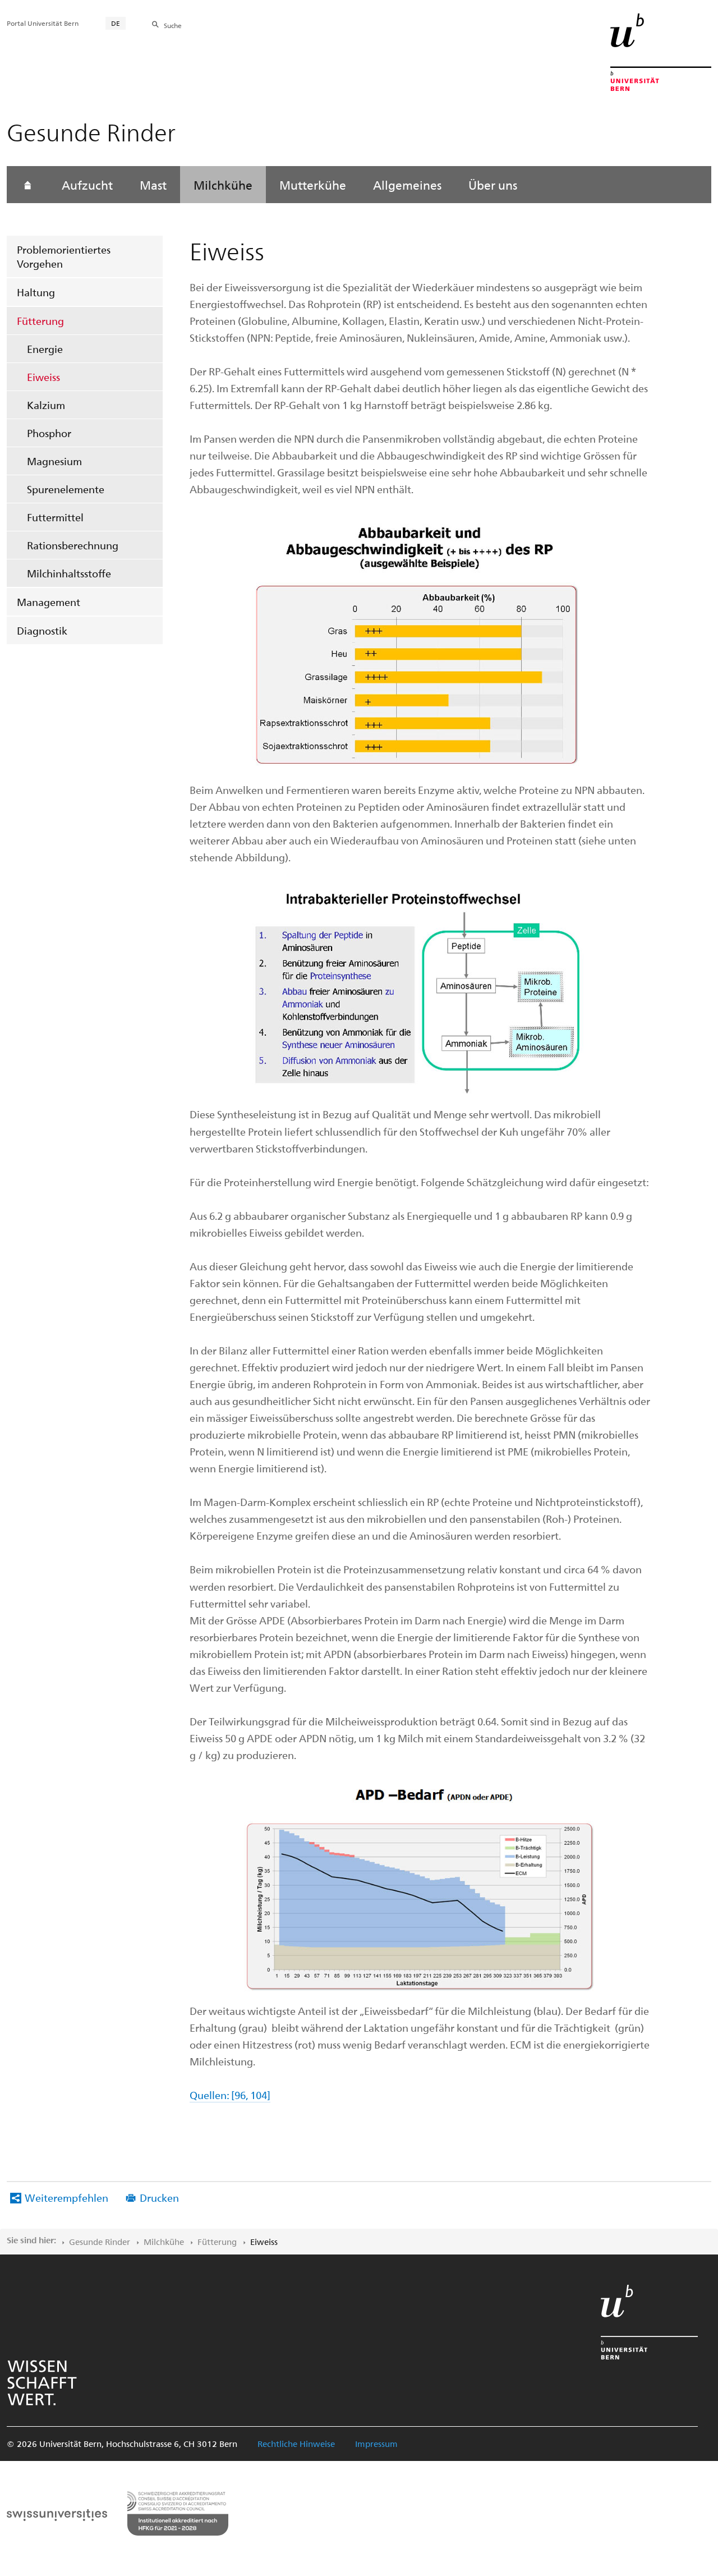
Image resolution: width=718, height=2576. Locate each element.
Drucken (159, 2198)
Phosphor (49, 433)
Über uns (493, 185)
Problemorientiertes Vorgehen (64, 256)
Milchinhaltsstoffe (69, 573)
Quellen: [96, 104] (230, 2095)
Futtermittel (55, 517)
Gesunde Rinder (100, 2242)
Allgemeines (407, 185)
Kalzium (46, 405)
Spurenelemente (66, 489)
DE (116, 23)
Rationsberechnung (73, 545)
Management (49, 602)
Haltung (36, 292)
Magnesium (54, 461)
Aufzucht (87, 185)
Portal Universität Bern (43, 23)
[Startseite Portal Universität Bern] (661, 52)
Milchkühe (223, 185)
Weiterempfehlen (66, 2198)
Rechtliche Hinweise (296, 2444)
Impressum (376, 2444)
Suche (173, 25)
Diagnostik (42, 630)
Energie (45, 349)
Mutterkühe (313, 185)
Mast (153, 185)
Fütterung (40, 321)
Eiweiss (43, 377)
